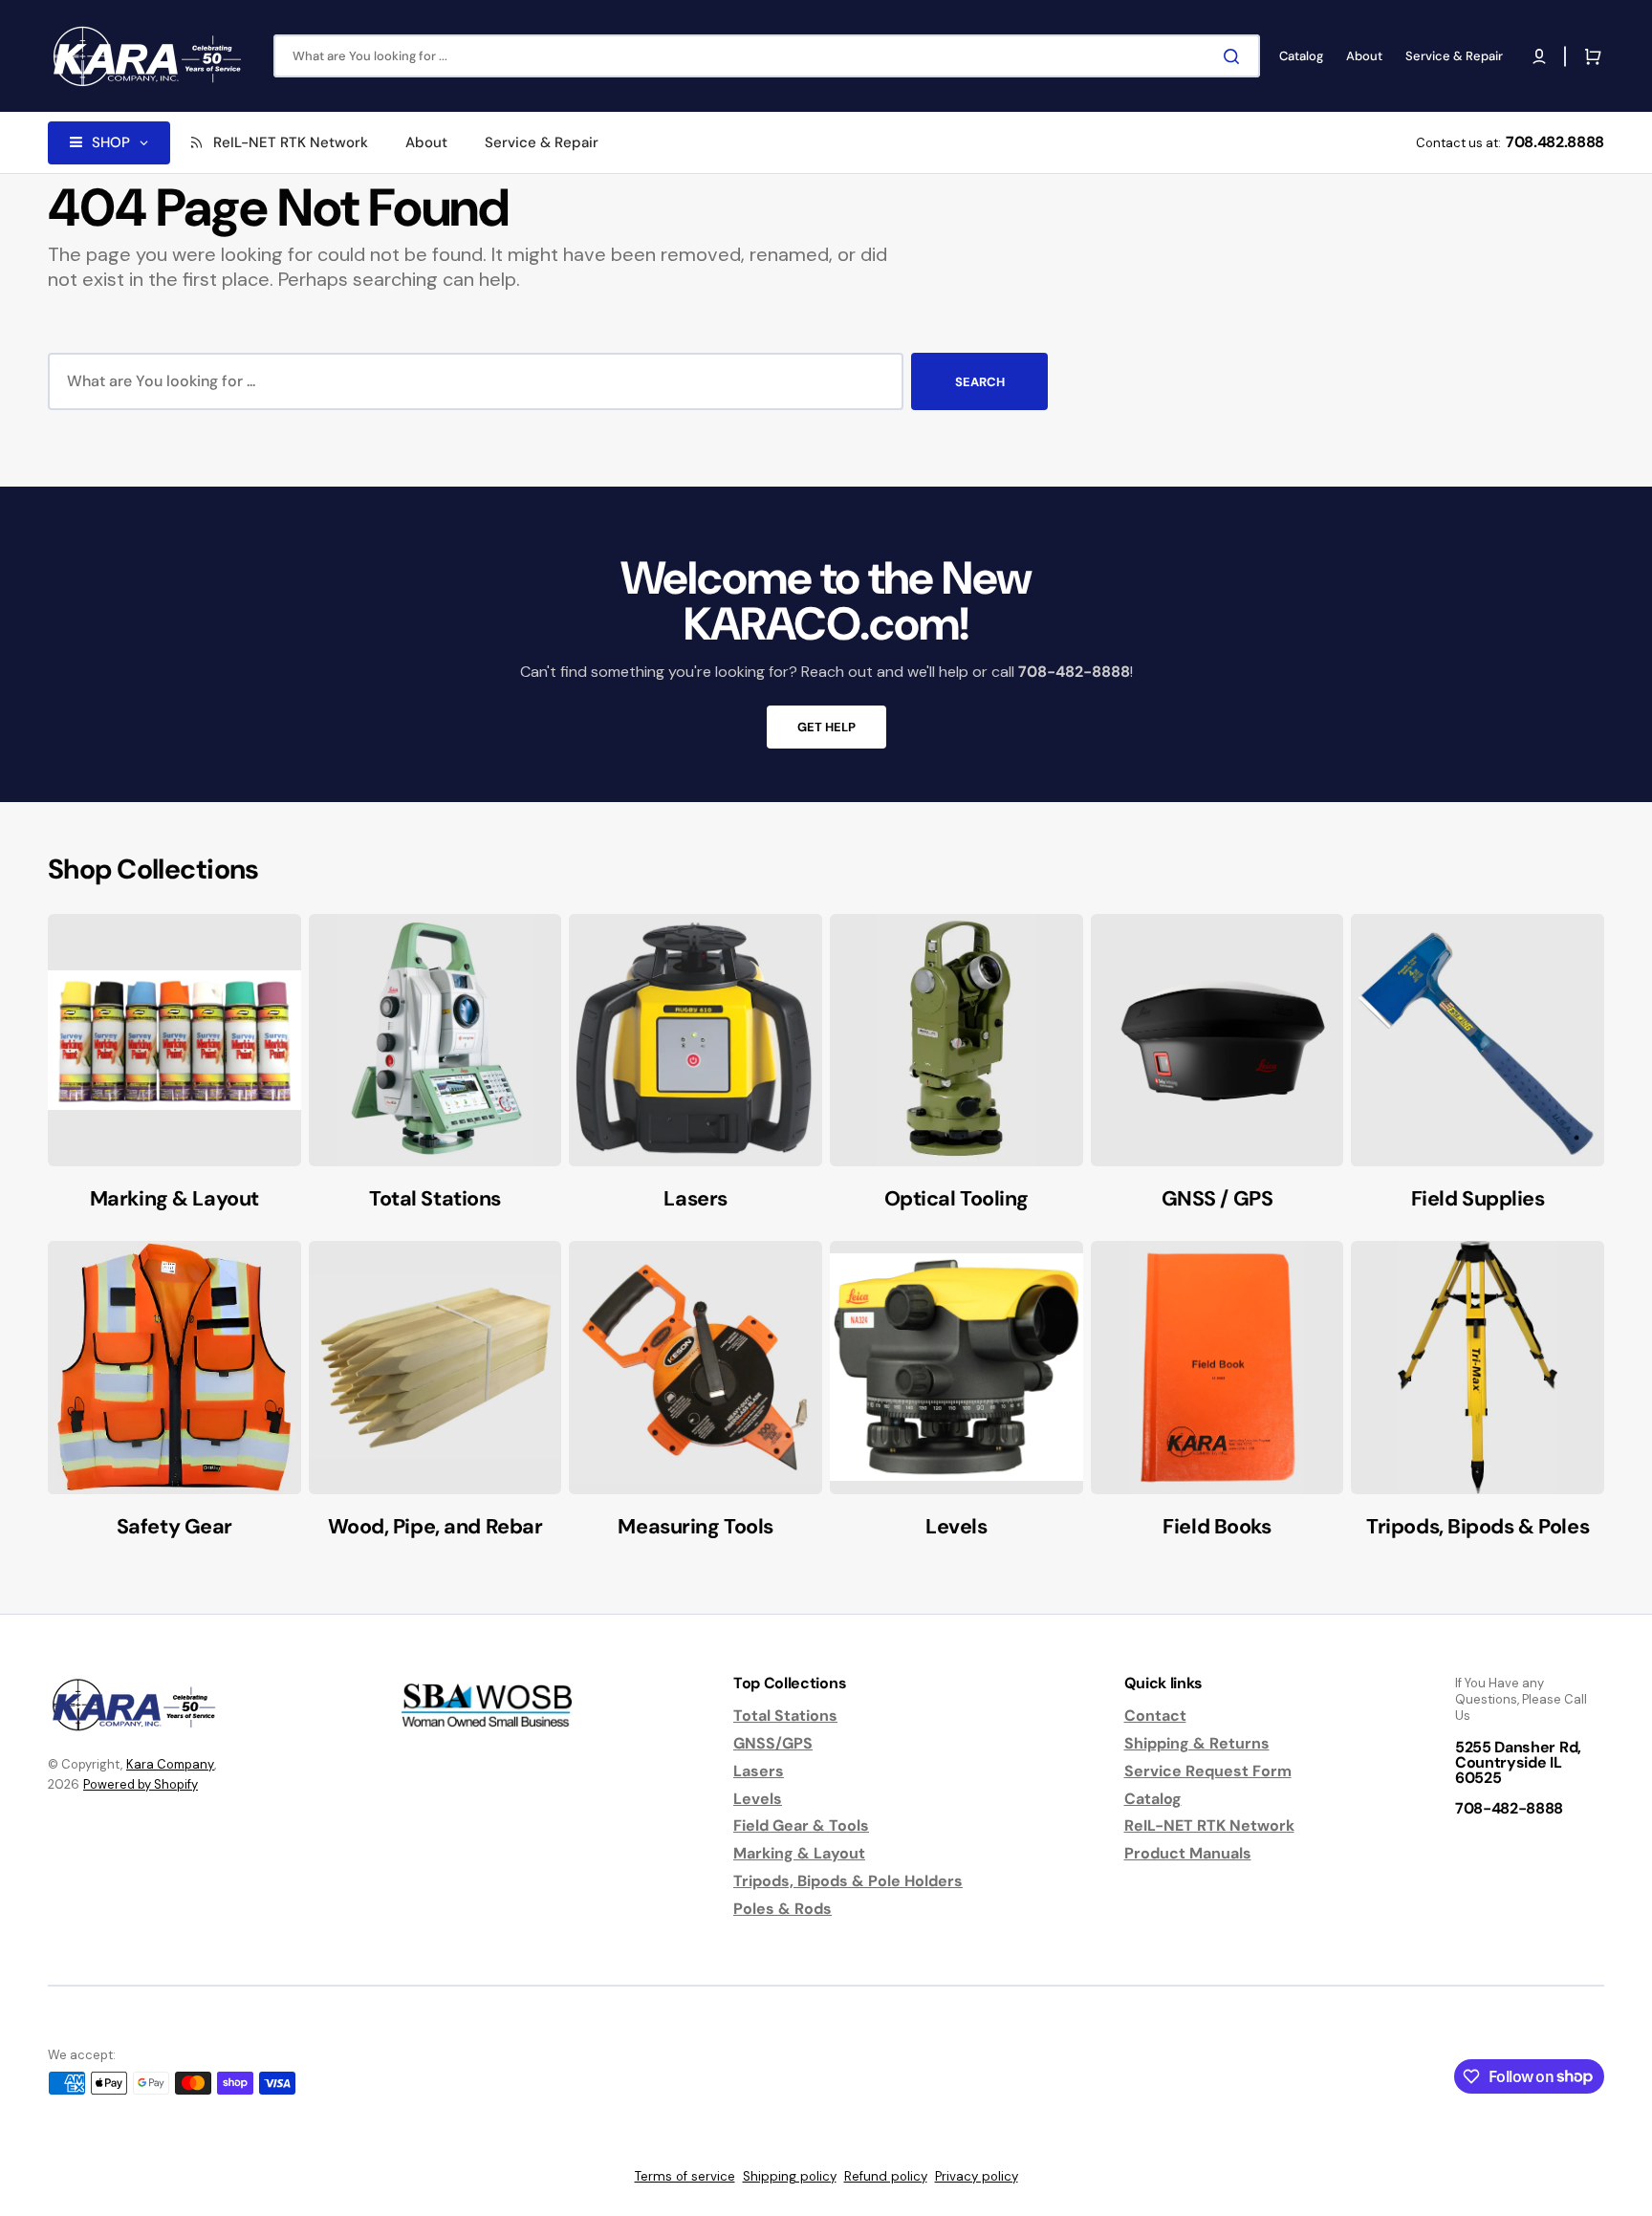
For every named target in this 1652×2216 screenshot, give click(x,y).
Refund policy (886, 2176)
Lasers (759, 1771)
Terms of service (685, 2176)
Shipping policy (790, 2176)
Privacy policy (977, 2176)
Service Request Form (1208, 1771)
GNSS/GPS (773, 1743)
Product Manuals (1188, 1853)
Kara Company (170, 1764)
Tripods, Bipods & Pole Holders (848, 1881)
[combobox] (767, 56)
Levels (758, 1799)
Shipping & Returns (1197, 1743)
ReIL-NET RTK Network (1209, 1825)
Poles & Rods (783, 1909)
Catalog (1153, 1799)
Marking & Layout (799, 1853)
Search (980, 382)
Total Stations (785, 1716)
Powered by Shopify (141, 1784)
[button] (1539, 56)
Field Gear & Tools (801, 1825)
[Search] (1235, 56)
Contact (1155, 1716)
